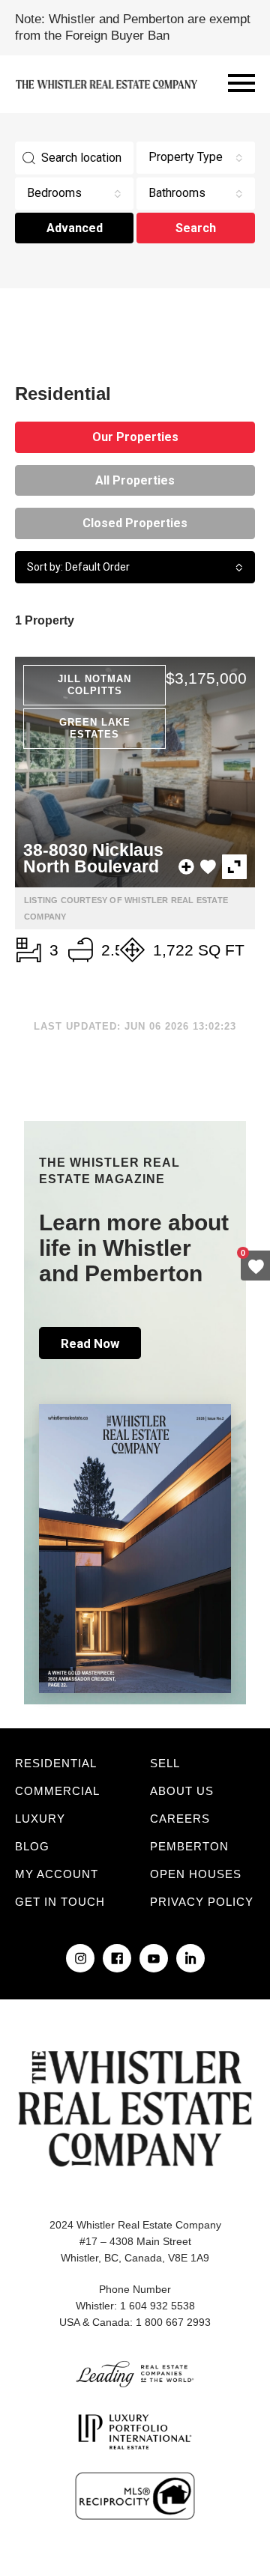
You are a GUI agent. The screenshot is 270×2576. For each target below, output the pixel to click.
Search (196, 228)
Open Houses (196, 1874)
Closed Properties (135, 523)
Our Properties (135, 437)
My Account (57, 1874)
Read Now (90, 1343)
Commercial (57, 1791)
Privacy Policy (202, 1902)
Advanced (75, 228)
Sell (165, 1763)
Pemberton (189, 1846)
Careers (180, 1819)
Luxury (40, 1819)
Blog (32, 1846)
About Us (182, 1791)
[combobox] (196, 158)
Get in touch (60, 1902)
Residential (56, 1763)
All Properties (135, 480)
